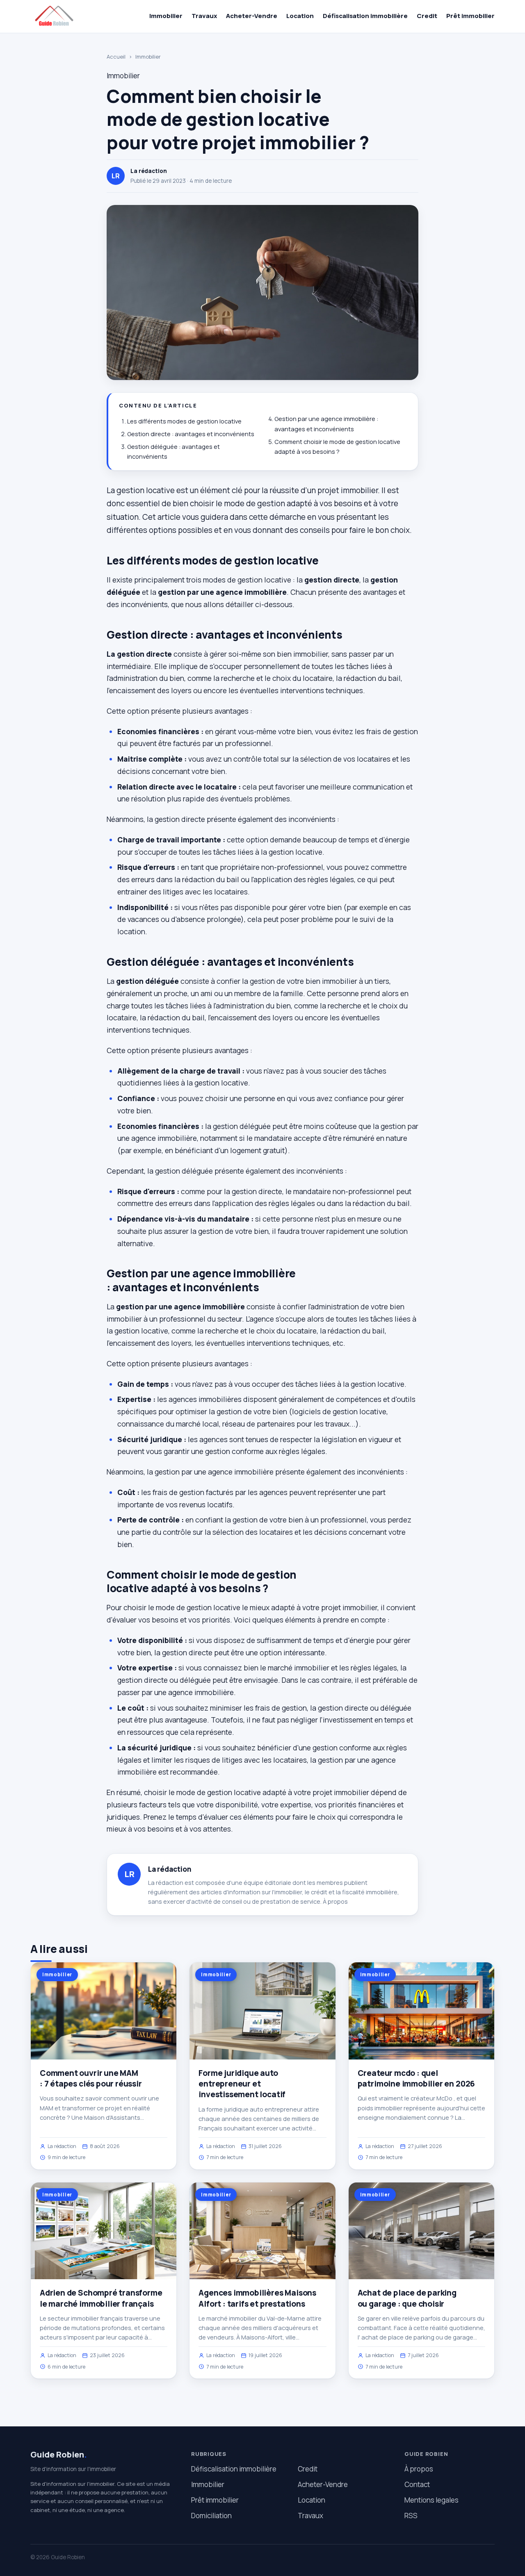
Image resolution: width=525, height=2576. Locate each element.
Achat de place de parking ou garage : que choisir (407, 2298)
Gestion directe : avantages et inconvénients (191, 434)
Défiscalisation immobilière (365, 16)
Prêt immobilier (470, 16)
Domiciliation (211, 2516)
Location (300, 16)
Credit (427, 16)
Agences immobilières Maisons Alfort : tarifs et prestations (257, 2298)
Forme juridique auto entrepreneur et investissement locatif (242, 2084)
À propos (335, 1901)
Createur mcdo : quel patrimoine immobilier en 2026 (417, 2078)
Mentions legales (431, 2500)
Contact (417, 2484)
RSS (411, 2516)
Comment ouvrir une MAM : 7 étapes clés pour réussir (91, 2078)
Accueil (116, 57)
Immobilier (166, 16)
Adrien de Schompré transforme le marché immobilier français (101, 2298)
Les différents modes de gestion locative (184, 421)
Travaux (204, 16)
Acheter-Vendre (252, 16)
